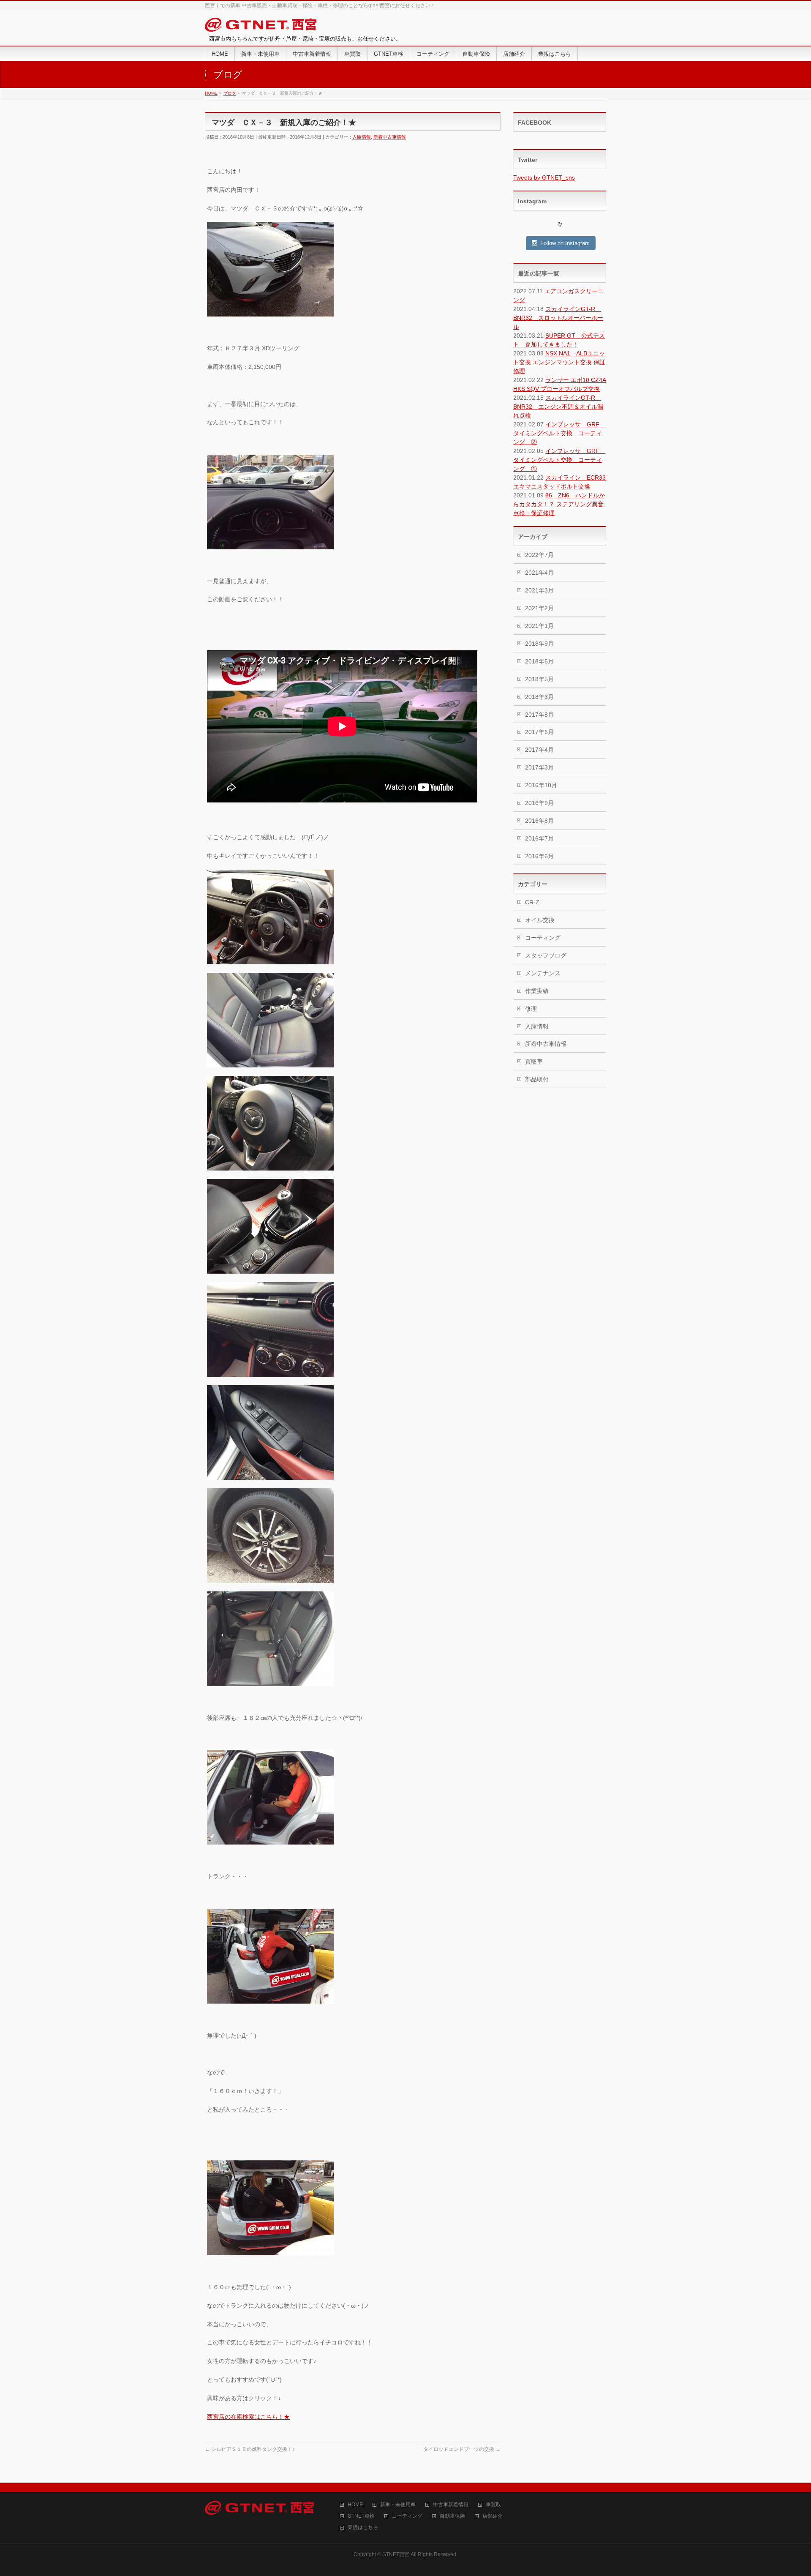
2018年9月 (539, 644)
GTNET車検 (361, 2516)
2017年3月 (539, 767)
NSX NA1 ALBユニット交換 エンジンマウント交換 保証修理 (559, 362)
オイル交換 (540, 920)
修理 (531, 1009)
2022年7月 (539, 555)
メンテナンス (543, 973)
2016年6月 (539, 856)
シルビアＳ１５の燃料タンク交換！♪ (250, 2449)
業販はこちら (363, 2528)
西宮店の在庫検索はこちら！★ (248, 2417)
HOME (355, 2505)
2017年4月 (539, 750)
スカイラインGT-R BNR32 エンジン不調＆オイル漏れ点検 (558, 407)
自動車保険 (452, 2516)
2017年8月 (539, 715)
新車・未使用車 (398, 2505)
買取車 (534, 1062)
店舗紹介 (493, 2516)
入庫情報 (362, 137)
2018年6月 (539, 661)
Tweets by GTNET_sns (544, 177)
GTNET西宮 (396, 2554)
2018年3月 (539, 697)
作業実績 (537, 991)
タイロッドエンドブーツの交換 (462, 2449)
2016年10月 (541, 785)
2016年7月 (539, 838)
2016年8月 (539, 821)
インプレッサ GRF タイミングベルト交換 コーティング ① (559, 460)
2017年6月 (539, 732)
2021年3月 (539, 590)
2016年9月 (539, 803)
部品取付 (537, 1079)
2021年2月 (539, 608)
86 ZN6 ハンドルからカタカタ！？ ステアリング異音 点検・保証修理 (561, 504)
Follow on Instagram (565, 243)
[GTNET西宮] (261, 26)
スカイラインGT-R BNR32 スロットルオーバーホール (558, 318)
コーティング (543, 938)
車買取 (493, 2505)
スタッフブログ (546, 955)
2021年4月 (539, 573)
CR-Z (532, 902)
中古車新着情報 (451, 2505)
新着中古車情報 (390, 137)
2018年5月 (539, 679)
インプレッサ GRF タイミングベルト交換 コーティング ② (559, 433)
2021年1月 (539, 626)
